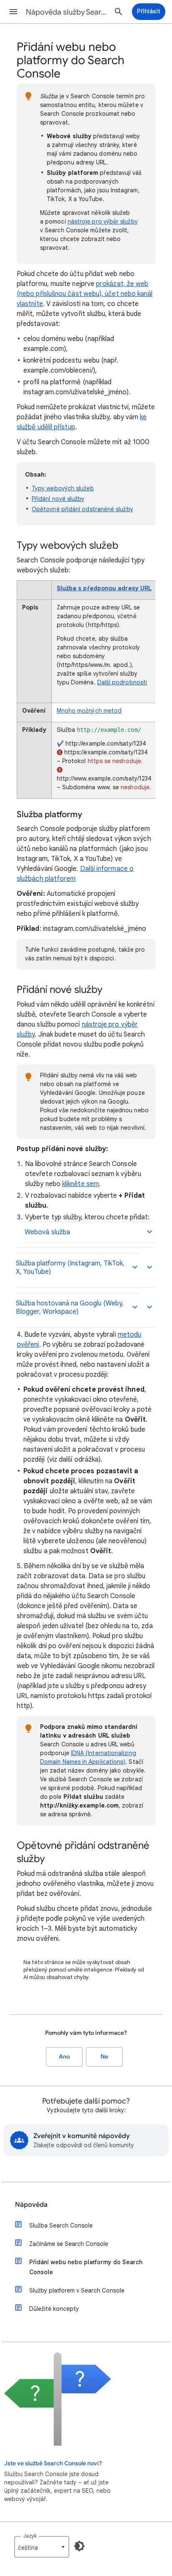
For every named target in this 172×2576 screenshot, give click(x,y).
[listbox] (42, 2547)
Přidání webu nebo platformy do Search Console (86, 2267)
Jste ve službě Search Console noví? (53, 2463)
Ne (104, 2057)
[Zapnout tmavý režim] (79, 2546)
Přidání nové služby (58, 499)
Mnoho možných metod (89, 711)
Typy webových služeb (63, 488)
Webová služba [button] (47, 1232)
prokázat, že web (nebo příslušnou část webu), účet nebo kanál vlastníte (85, 294)
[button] (13, 12)
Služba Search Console (61, 2225)
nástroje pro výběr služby (103, 221)
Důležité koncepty (54, 2309)
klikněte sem (81, 1184)
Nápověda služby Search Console (68, 12)
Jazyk (30, 2536)
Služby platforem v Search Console (77, 2290)
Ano (64, 2057)
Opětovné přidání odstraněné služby (82, 509)
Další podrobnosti (122, 682)
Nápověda (31, 2205)
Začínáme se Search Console (69, 2244)
